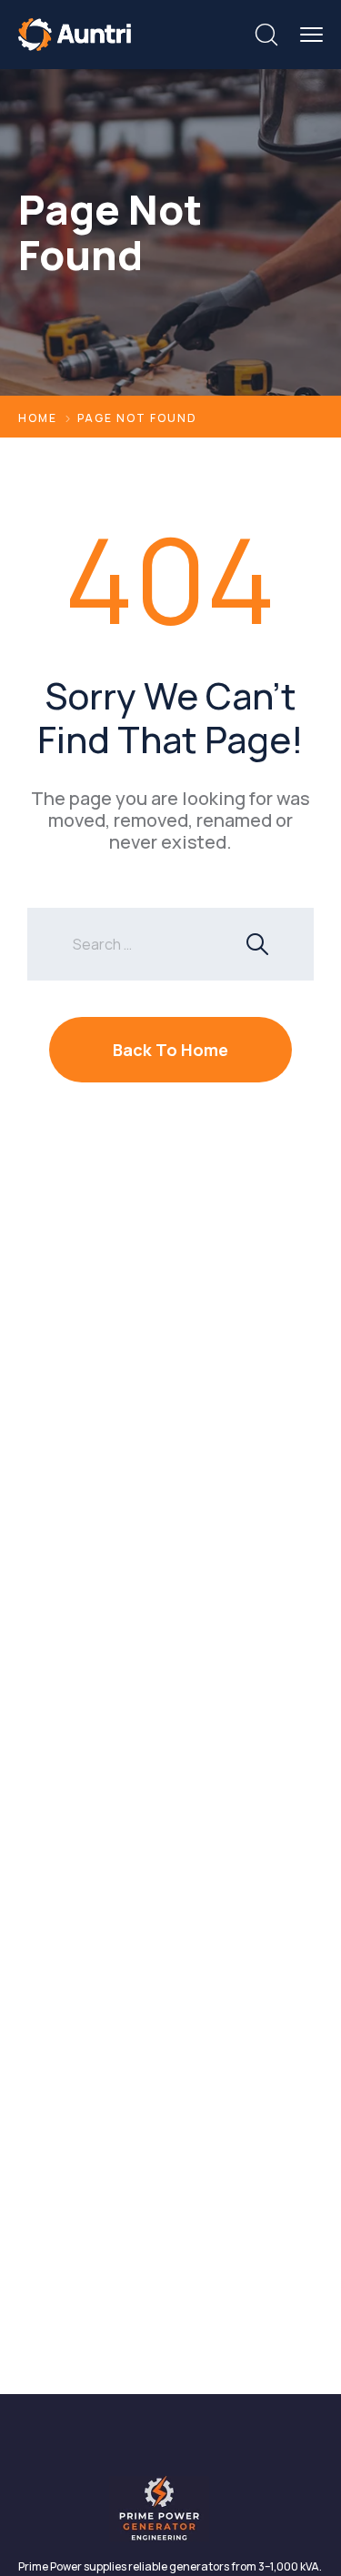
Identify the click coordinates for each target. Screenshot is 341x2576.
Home (38, 418)
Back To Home (170, 1050)
